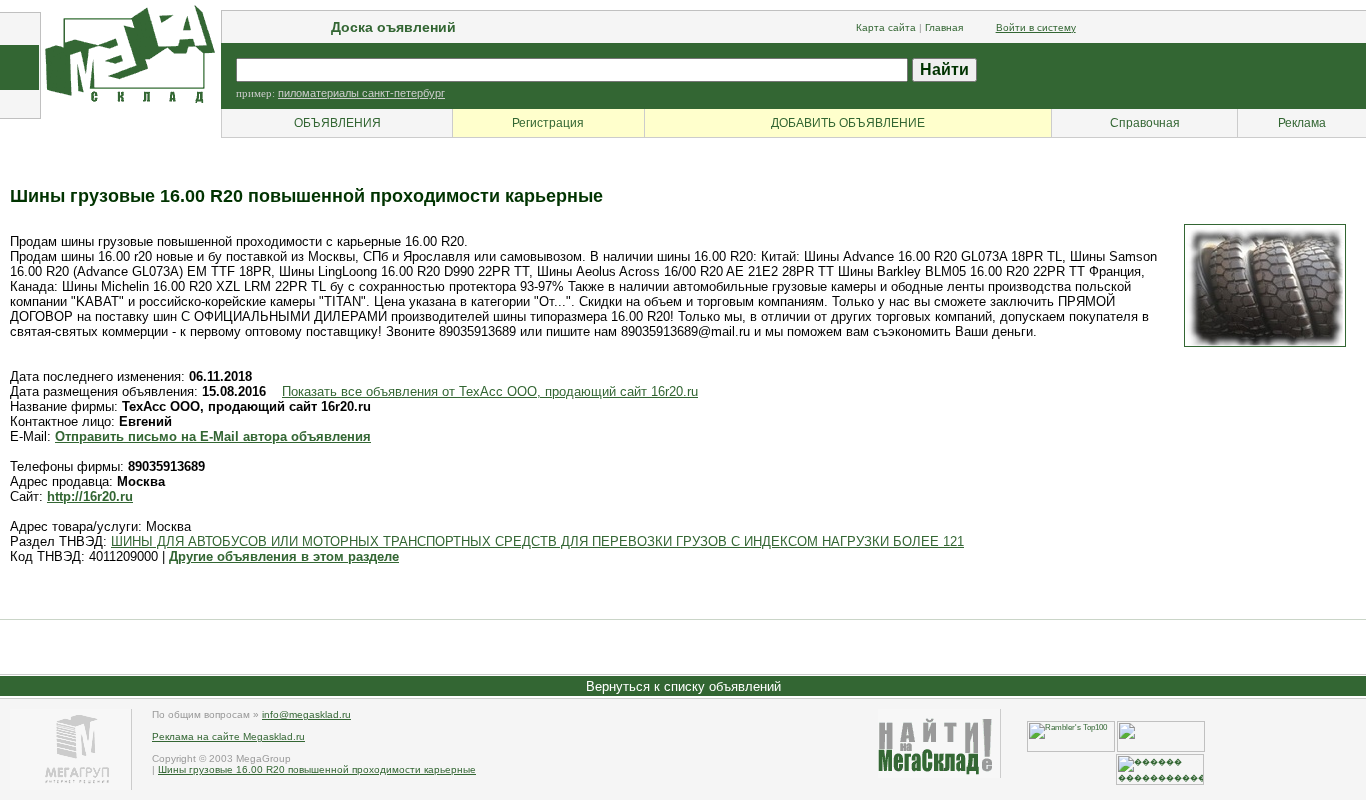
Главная (944, 27)
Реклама (1302, 123)
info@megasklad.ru (306, 714)
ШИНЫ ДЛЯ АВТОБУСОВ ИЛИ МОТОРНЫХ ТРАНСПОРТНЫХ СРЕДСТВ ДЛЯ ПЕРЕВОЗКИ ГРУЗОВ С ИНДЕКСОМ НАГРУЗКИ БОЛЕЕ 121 (537, 541)
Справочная (1145, 123)
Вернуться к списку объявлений (683, 686)
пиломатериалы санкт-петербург (361, 93)
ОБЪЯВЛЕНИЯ (337, 123)
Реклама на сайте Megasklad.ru (228, 736)
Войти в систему (1036, 27)
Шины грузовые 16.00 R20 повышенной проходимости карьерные (317, 769)
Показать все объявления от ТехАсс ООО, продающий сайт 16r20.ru (490, 391)
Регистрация (548, 123)
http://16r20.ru (90, 496)
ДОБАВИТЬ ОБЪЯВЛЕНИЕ (848, 123)
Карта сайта (886, 27)
